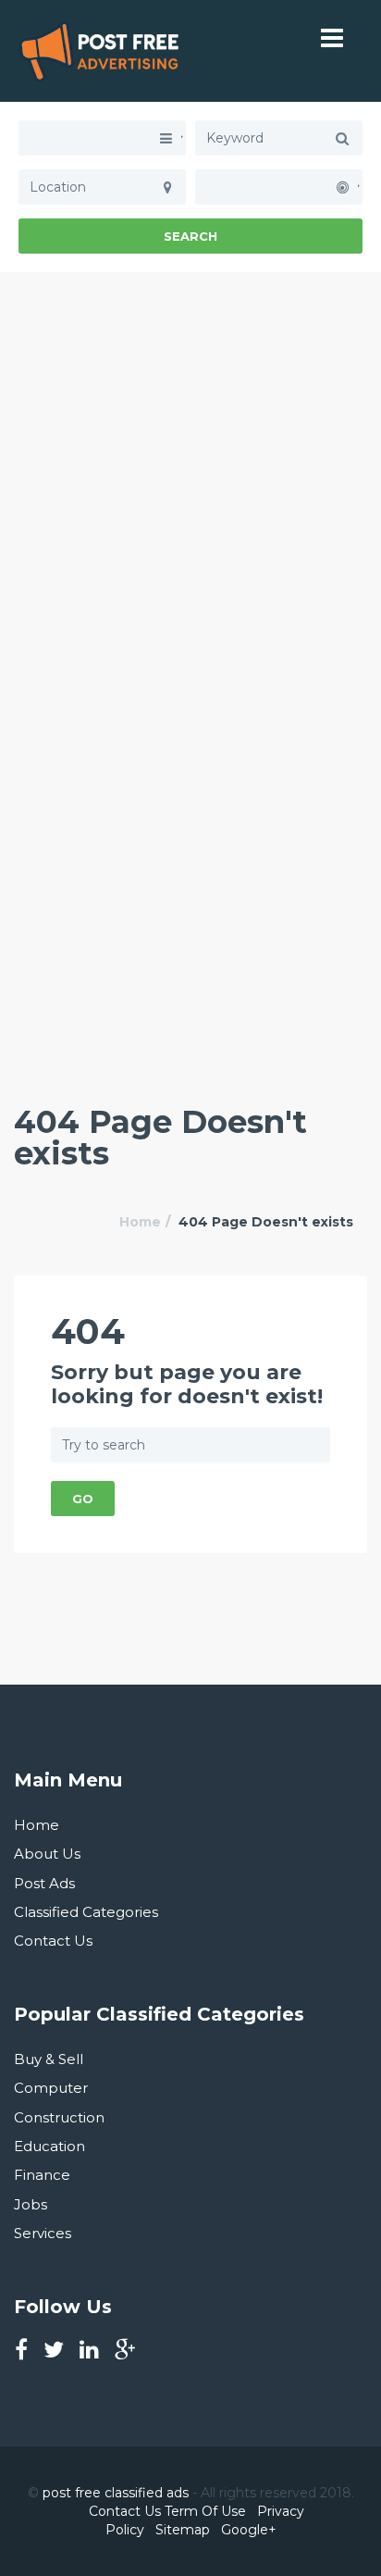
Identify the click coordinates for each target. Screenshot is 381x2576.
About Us (47, 1854)
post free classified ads (116, 2493)
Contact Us (53, 1941)
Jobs (31, 2204)
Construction (59, 2117)
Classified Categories (86, 1912)
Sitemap (183, 2530)
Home (140, 1222)
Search (190, 236)
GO (83, 1499)
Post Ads (44, 1883)
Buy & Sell (49, 2059)
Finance (42, 2175)
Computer (51, 2088)
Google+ (249, 2530)
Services (43, 2233)
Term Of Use (205, 2511)
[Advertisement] (190, 463)
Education (49, 2146)
